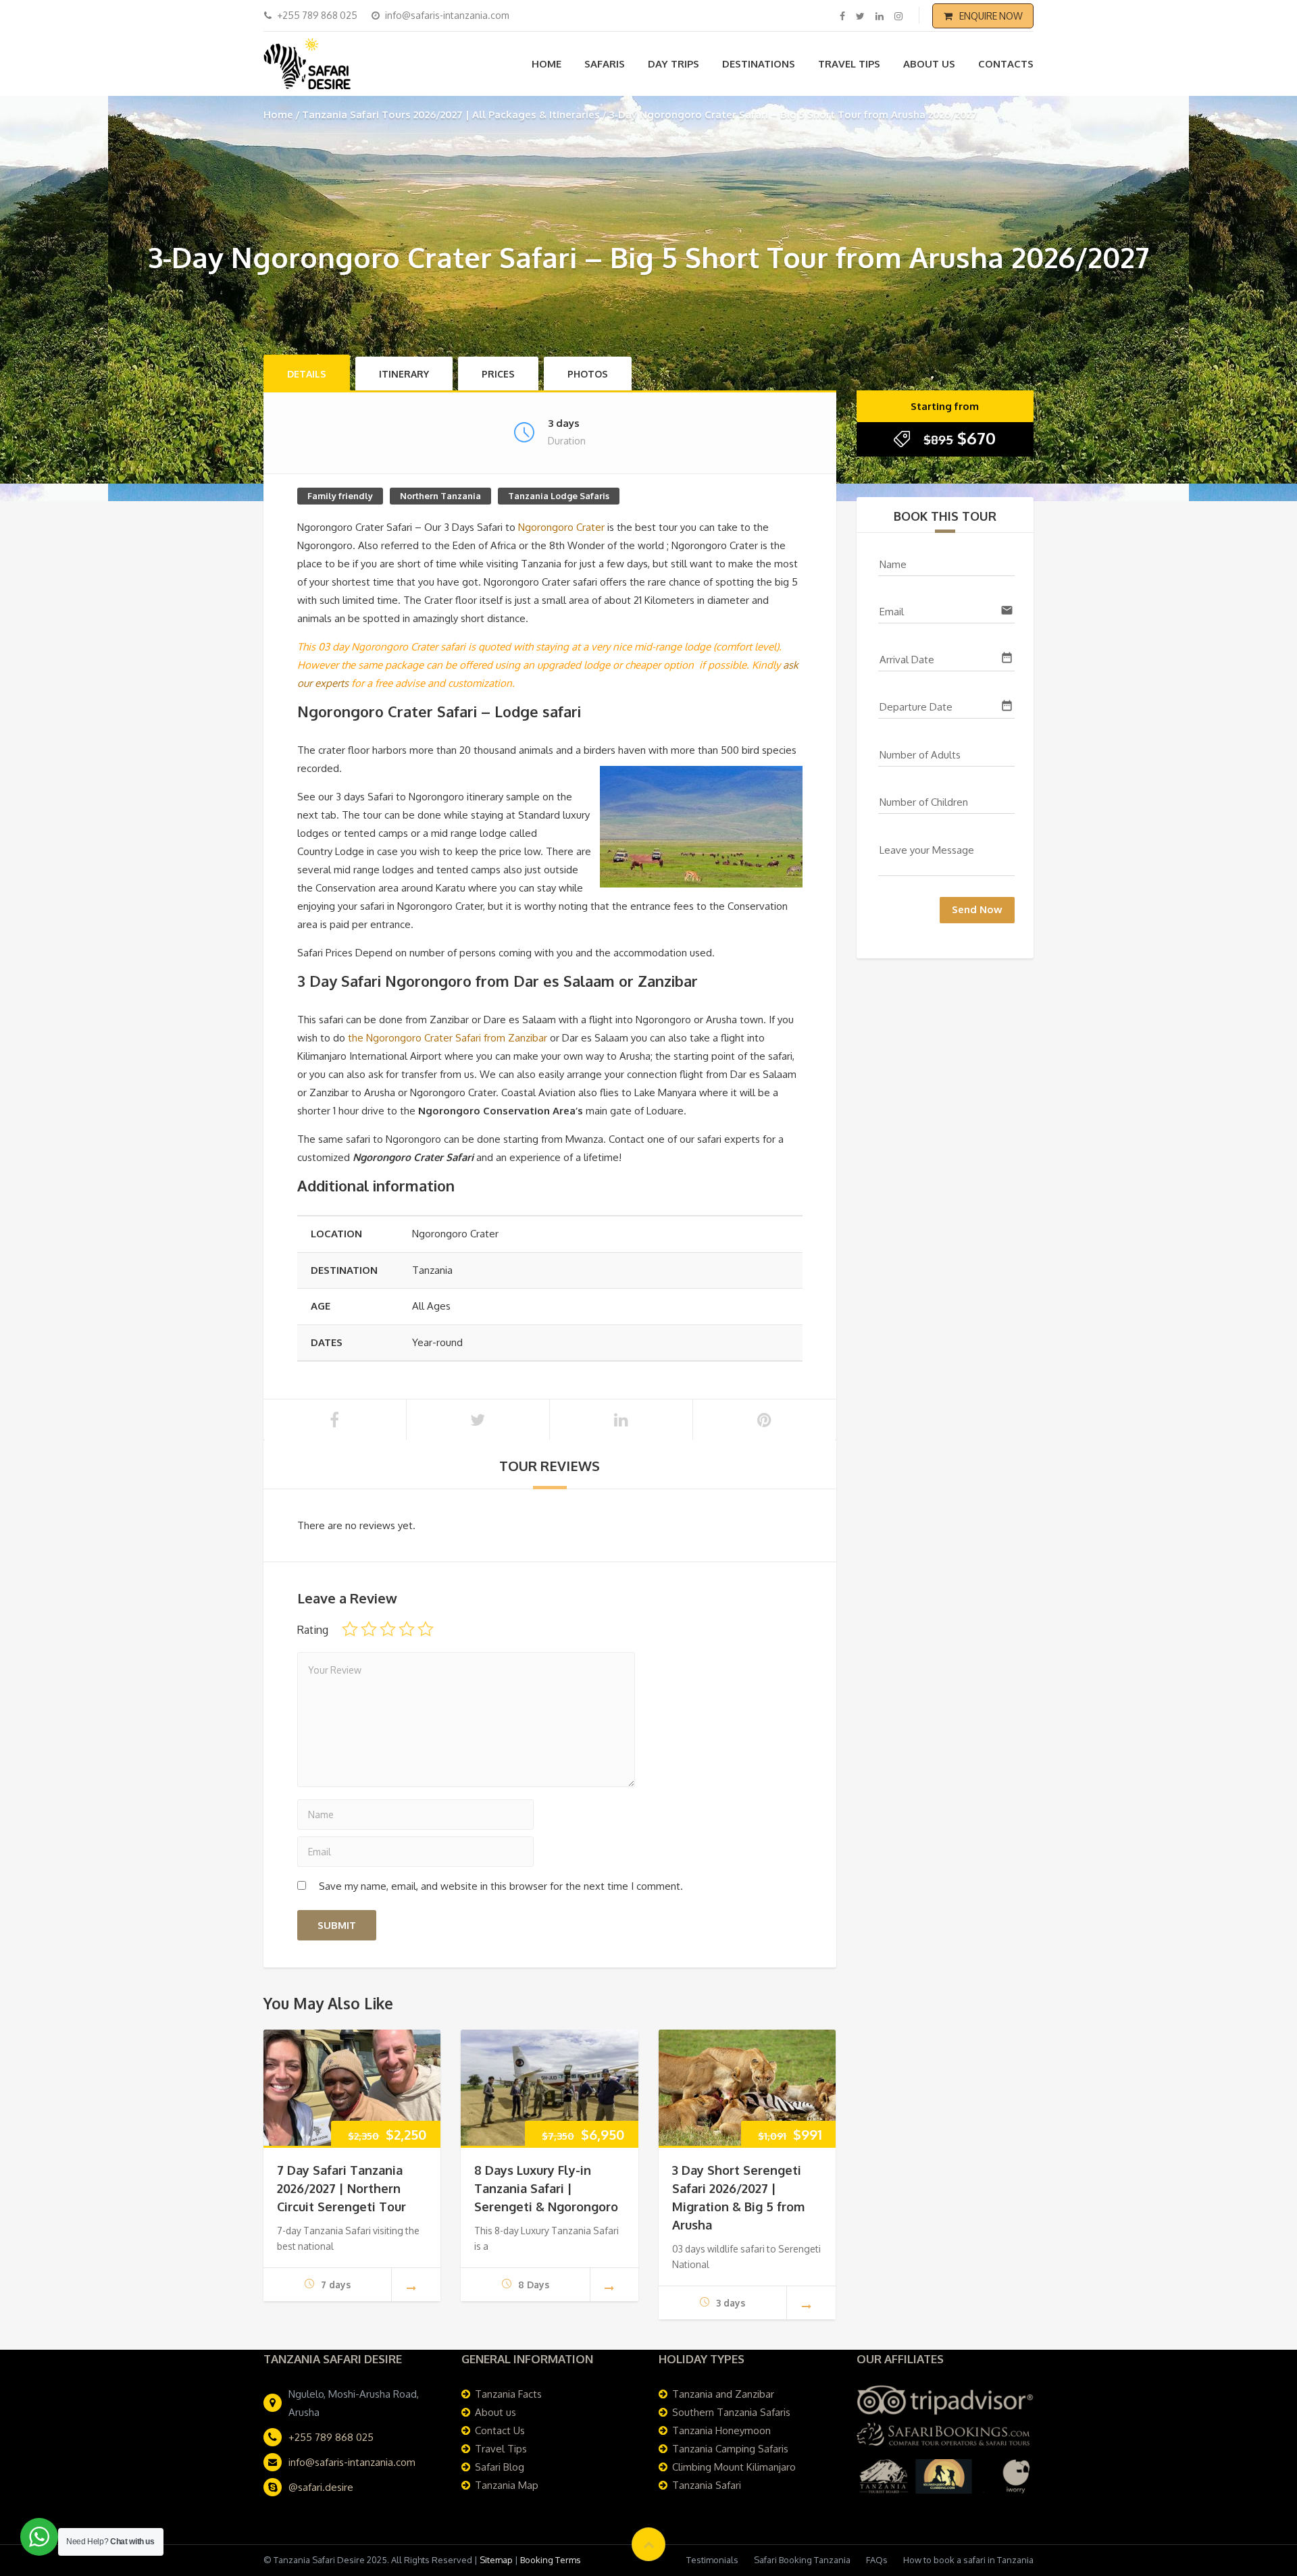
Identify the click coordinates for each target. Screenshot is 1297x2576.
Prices (498, 374)
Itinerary (404, 374)
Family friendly (340, 496)
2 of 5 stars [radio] (369, 1629)
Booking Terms (551, 2560)
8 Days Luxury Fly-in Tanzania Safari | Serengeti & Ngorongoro (546, 2188)
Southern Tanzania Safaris (731, 2412)
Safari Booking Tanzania (802, 2560)
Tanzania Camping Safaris (730, 2449)
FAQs (877, 2560)
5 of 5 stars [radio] (426, 1629)
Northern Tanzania (440, 496)
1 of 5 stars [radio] (350, 1629)
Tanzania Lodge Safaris (559, 496)
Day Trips (673, 64)
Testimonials (712, 2560)
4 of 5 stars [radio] (407, 1629)
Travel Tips (849, 64)
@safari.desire (321, 2487)
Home (546, 64)
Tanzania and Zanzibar (723, 2394)
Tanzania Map (507, 2485)
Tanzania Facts (508, 2394)
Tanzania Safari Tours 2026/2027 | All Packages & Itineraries (451, 114)
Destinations (759, 64)
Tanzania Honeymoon (721, 2430)
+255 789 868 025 (331, 2437)
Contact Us (500, 2430)
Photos (588, 374)
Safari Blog (500, 2467)
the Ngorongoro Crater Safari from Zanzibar (448, 1038)
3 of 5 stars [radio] (388, 1629)
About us (929, 64)
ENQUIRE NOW (991, 16)
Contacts (1006, 64)
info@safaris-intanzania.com (352, 2462)
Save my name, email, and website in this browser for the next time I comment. (501, 1886)
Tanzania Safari (707, 2485)
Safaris (605, 64)
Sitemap (496, 2560)
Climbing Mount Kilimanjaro (734, 2467)
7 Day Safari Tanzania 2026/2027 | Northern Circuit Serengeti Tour (341, 2188)
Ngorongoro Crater (561, 527)
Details (307, 374)
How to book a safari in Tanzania (968, 2560)
